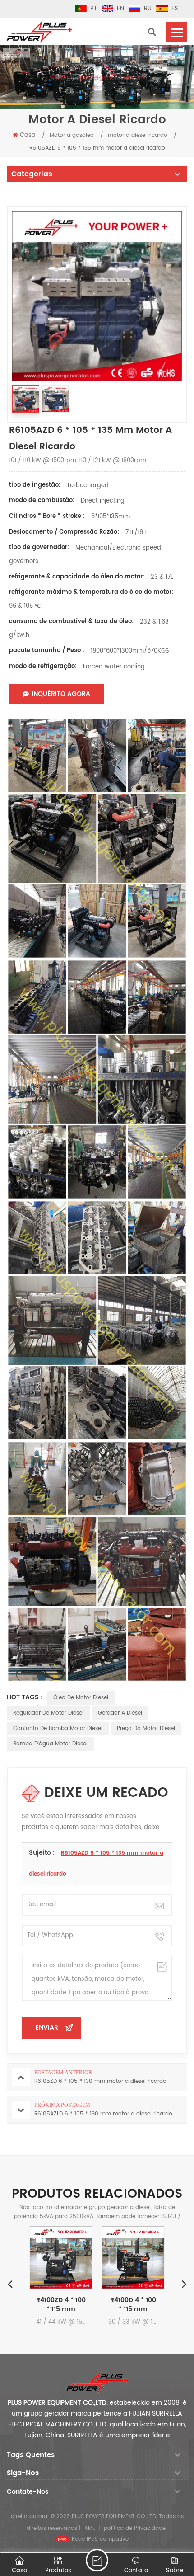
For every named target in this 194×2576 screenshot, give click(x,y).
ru (148, 9)
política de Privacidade (135, 2528)
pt (94, 9)
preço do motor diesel (146, 1728)
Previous (10, 2284)
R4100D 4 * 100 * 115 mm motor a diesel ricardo (69, 2305)
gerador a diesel (120, 1713)
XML (90, 2528)
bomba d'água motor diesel (50, 1744)
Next (184, 2284)
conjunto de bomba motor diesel (58, 1728)
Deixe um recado (97, 2560)
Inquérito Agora (61, 694)
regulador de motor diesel (48, 1713)
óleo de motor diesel (81, 1698)
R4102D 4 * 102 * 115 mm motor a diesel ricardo (141, 2305)
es (175, 9)
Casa (28, 135)
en (120, 9)
